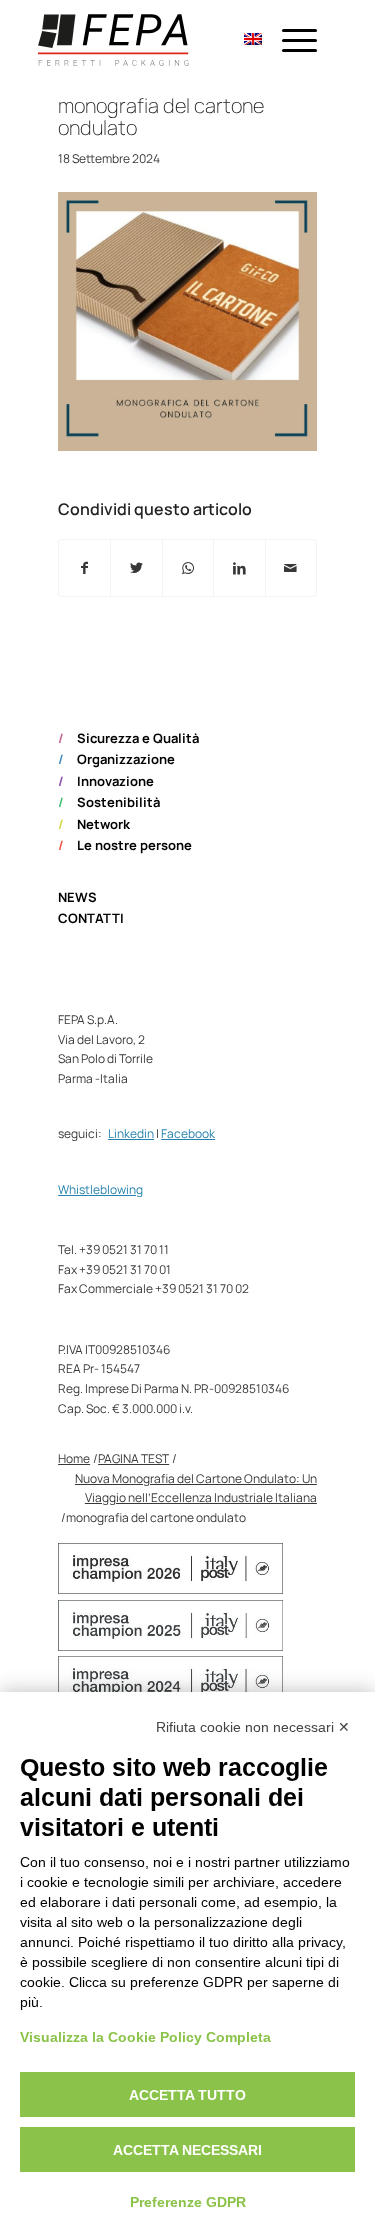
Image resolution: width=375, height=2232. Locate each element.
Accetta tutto (187, 2095)
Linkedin (131, 1133)
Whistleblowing (100, 1189)
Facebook (188, 1133)
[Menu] (289, 40)
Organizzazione (126, 759)
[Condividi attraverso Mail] (291, 568)
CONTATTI (91, 918)
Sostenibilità (118, 802)
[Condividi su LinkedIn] (239, 568)
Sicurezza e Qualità (138, 738)
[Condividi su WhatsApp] (188, 568)
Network (103, 824)
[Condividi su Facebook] (84, 568)
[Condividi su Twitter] (136, 568)
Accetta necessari (187, 2150)
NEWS (77, 897)
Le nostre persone (134, 845)
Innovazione (115, 781)
